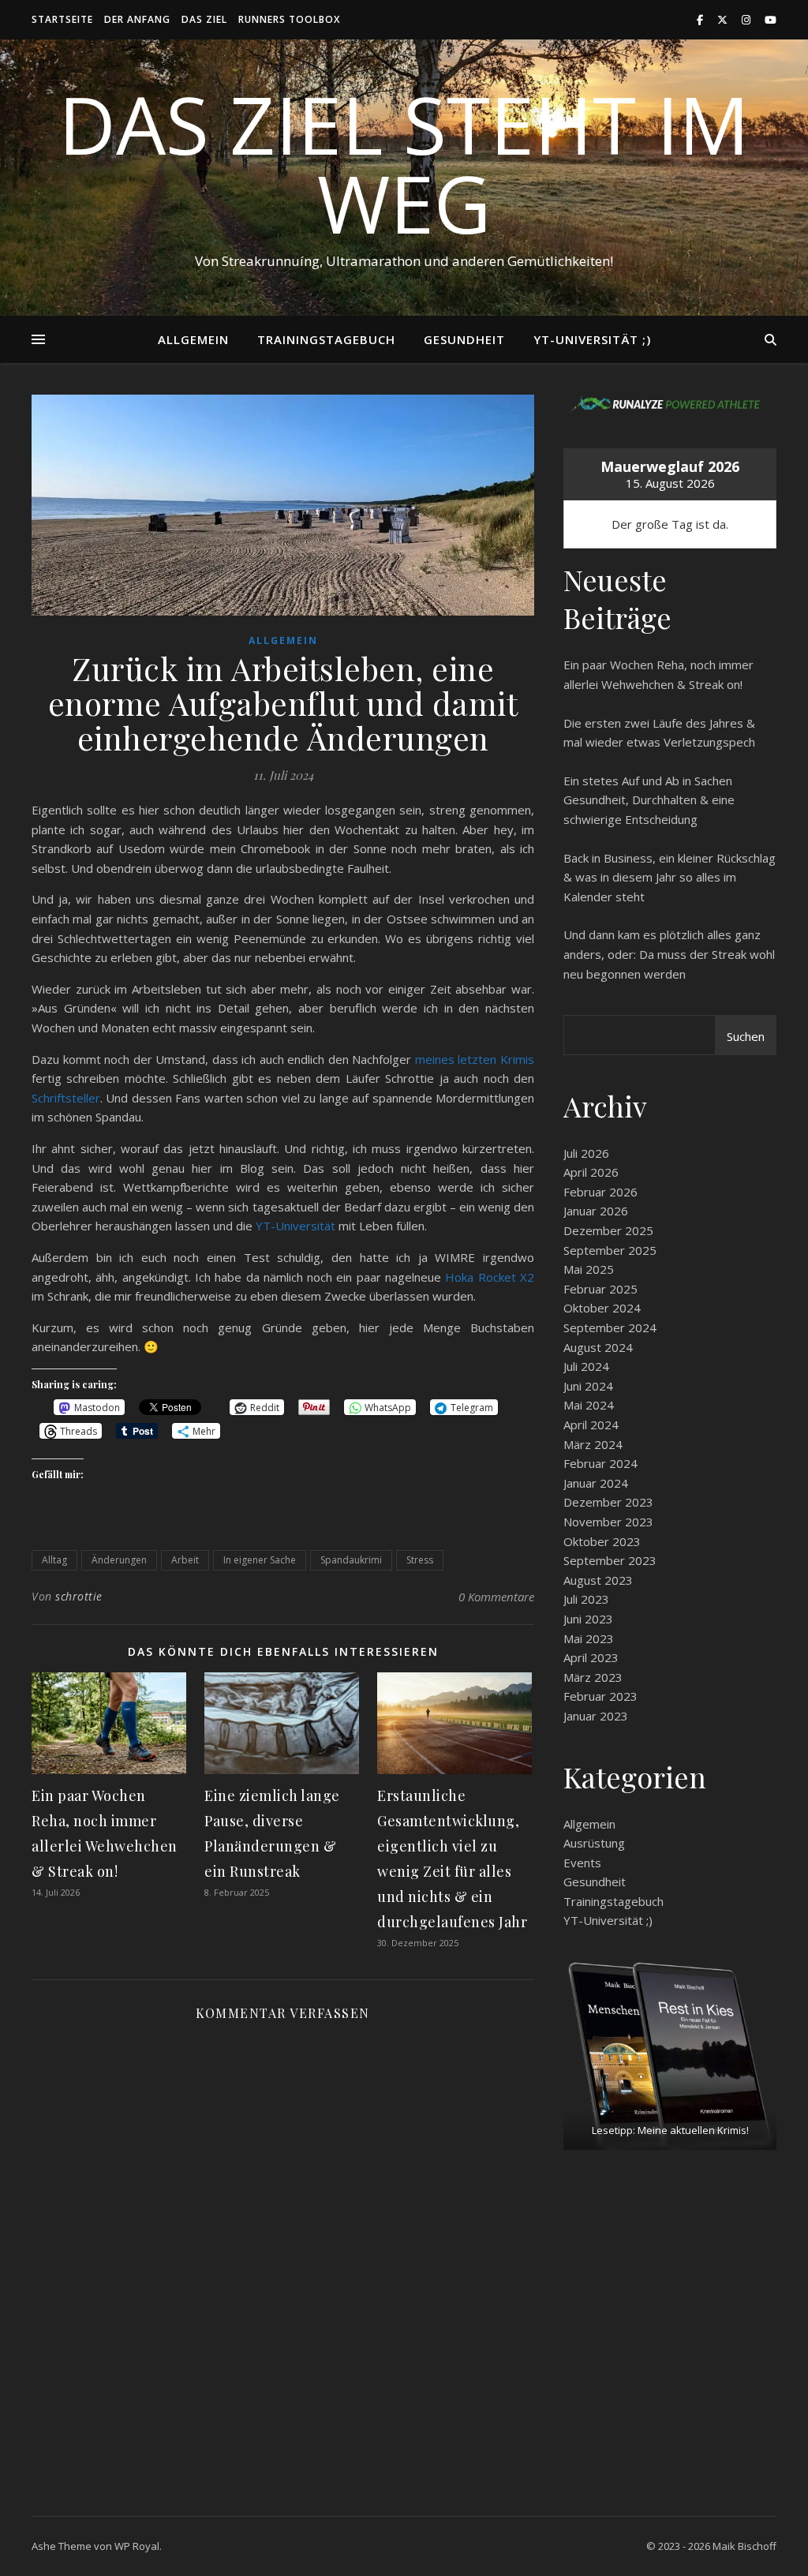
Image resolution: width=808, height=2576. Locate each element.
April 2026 (591, 1172)
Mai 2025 (589, 1269)
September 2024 (610, 1327)
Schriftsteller (66, 1098)
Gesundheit (464, 339)
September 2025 (610, 1250)
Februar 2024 (600, 1463)
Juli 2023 (586, 1599)
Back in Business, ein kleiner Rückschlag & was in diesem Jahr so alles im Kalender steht (670, 877)
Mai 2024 (589, 1405)
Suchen (746, 1036)
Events (582, 1863)
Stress (420, 1560)
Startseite (62, 19)
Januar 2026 (596, 1211)
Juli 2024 (586, 1366)
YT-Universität (296, 1226)
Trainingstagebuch (326, 339)
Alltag (54, 1560)
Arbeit (185, 1560)
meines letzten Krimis (475, 1059)
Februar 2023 (600, 1696)
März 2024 (593, 1444)
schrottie (79, 1596)
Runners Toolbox (289, 19)
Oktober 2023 (602, 1541)
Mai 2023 (589, 1638)
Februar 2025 (600, 1289)
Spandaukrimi (351, 1560)
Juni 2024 (588, 1386)
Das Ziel (204, 19)
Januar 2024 (596, 1483)
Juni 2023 (588, 1619)
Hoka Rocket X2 (490, 1277)
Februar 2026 (600, 1192)
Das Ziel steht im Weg (404, 163)
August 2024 (598, 1347)
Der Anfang (137, 19)
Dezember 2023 (608, 1502)
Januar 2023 (596, 1716)
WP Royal (137, 2546)
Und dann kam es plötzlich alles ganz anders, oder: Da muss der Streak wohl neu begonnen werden (669, 954)
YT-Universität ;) (592, 339)
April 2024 (591, 1425)
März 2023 (593, 1677)
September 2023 (610, 1560)
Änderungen (119, 1560)
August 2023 (598, 1580)
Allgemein (193, 339)
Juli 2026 (586, 1153)
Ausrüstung (594, 1843)
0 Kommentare (496, 1597)
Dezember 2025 (608, 1230)
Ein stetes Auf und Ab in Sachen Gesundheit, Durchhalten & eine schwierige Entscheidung (649, 800)
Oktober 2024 (602, 1308)
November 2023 (608, 1522)
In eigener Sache (260, 1560)
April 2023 (591, 1657)
